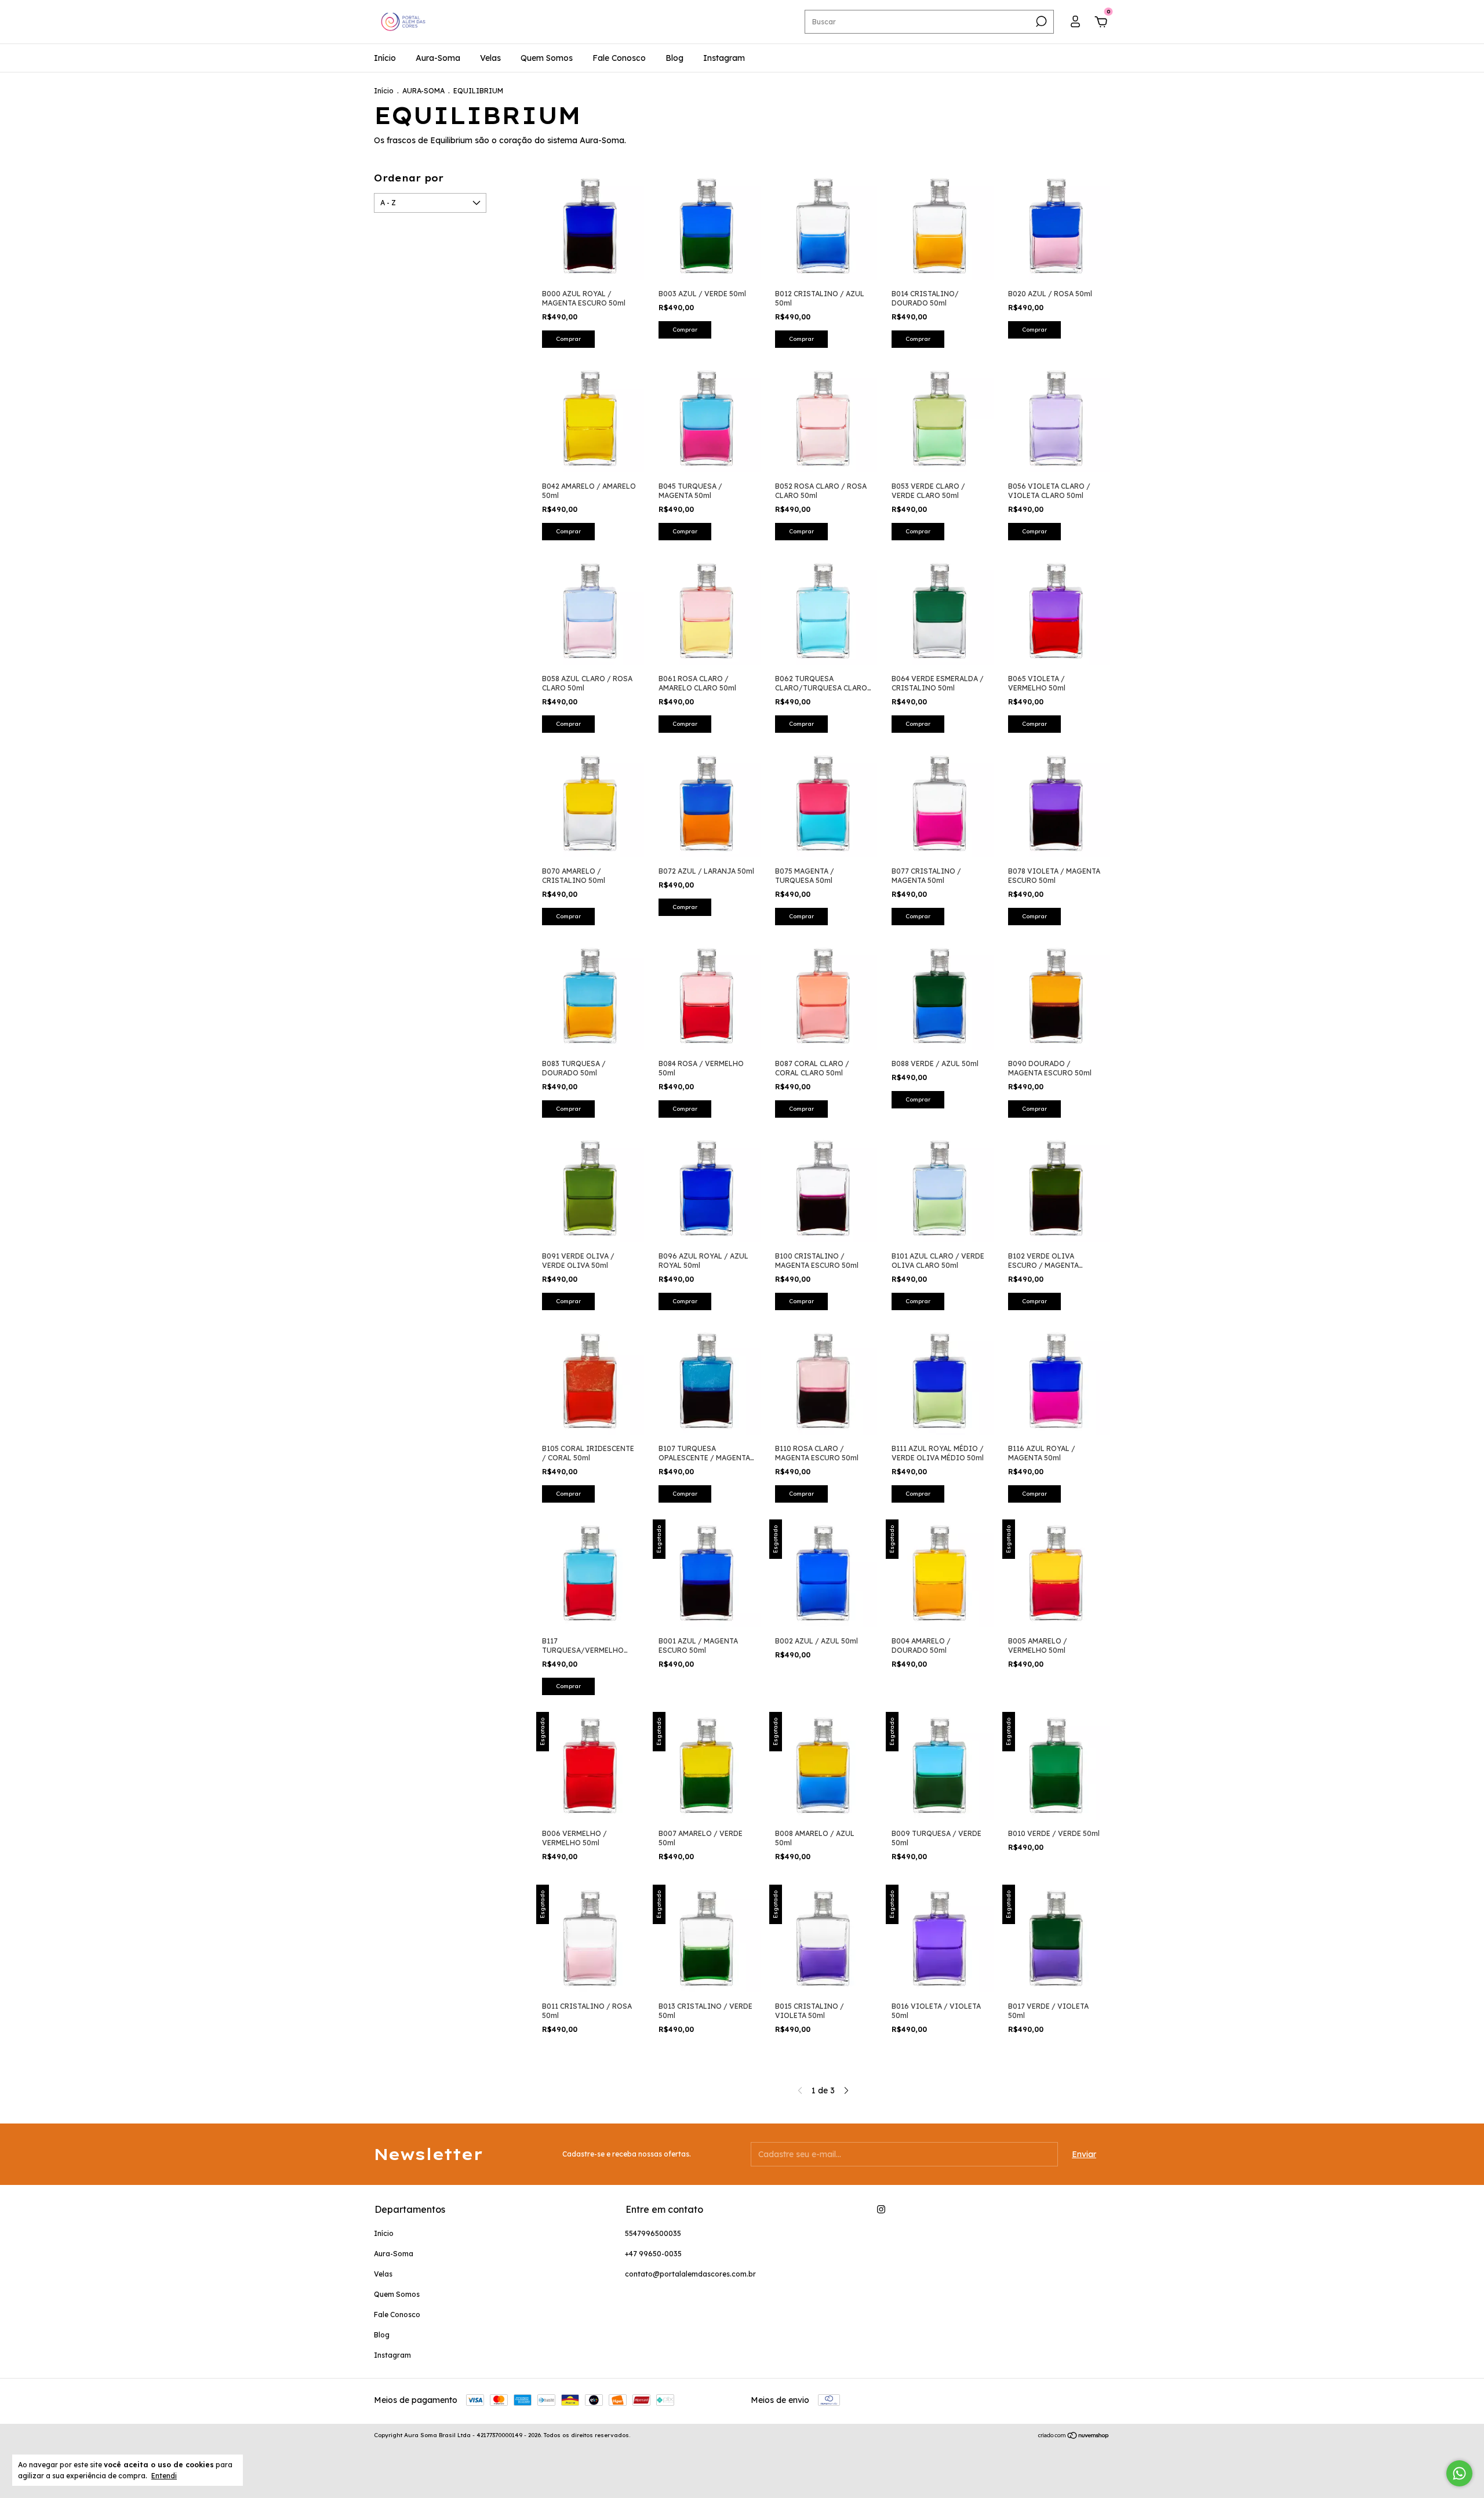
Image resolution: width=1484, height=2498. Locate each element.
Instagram (724, 58)
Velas (490, 58)
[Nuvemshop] (1074, 2437)
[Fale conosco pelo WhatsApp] (1459, 2473)
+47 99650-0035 (653, 2254)
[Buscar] (1040, 21)
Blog (674, 58)
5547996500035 (653, 2233)
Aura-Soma (438, 58)
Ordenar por (409, 178)
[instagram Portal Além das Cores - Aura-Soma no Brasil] (881, 2209)
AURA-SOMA (423, 91)
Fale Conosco (619, 58)
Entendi (164, 2476)
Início (385, 58)
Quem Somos (547, 58)
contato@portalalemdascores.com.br (690, 2274)
